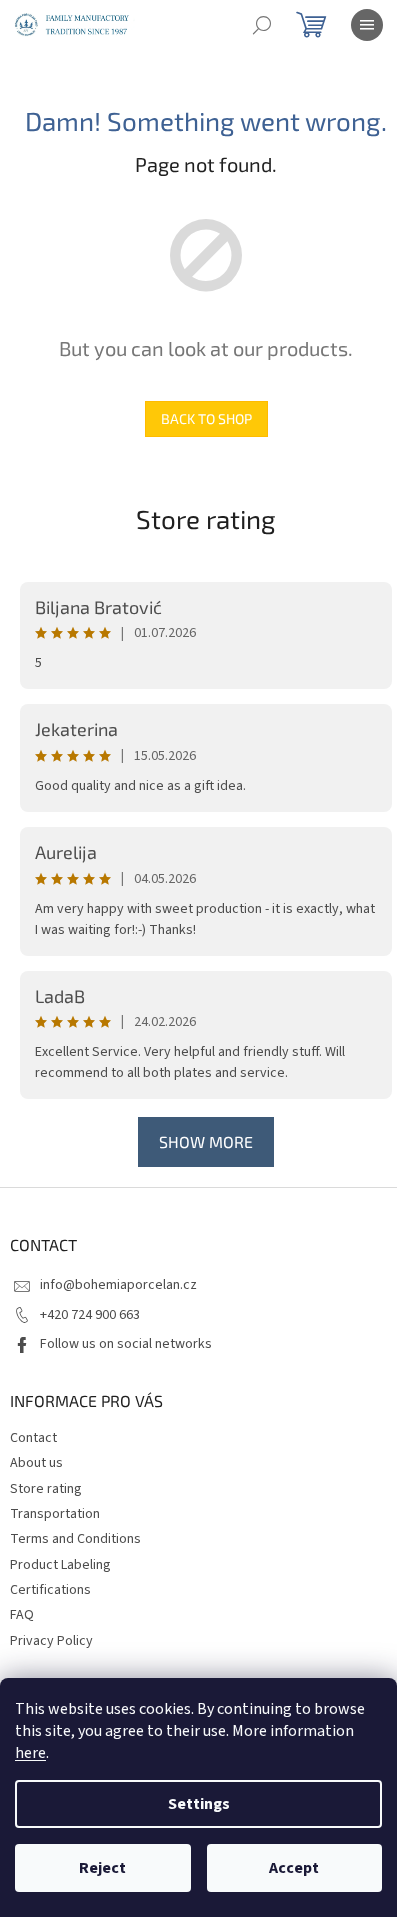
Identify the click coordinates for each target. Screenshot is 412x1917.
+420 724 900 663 (90, 1315)
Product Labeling (60, 1565)
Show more (206, 1141)
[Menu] (367, 25)
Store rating (206, 518)
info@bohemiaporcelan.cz (118, 1285)
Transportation (55, 1514)
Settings (199, 1804)
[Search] (262, 25)
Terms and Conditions (75, 1539)
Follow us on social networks (126, 1344)
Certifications (50, 1590)
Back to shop (206, 418)
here (30, 1753)
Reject (102, 1868)
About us (36, 1463)
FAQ (22, 1615)
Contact (33, 1438)
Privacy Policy (51, 1641)
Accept (294, 1868)
